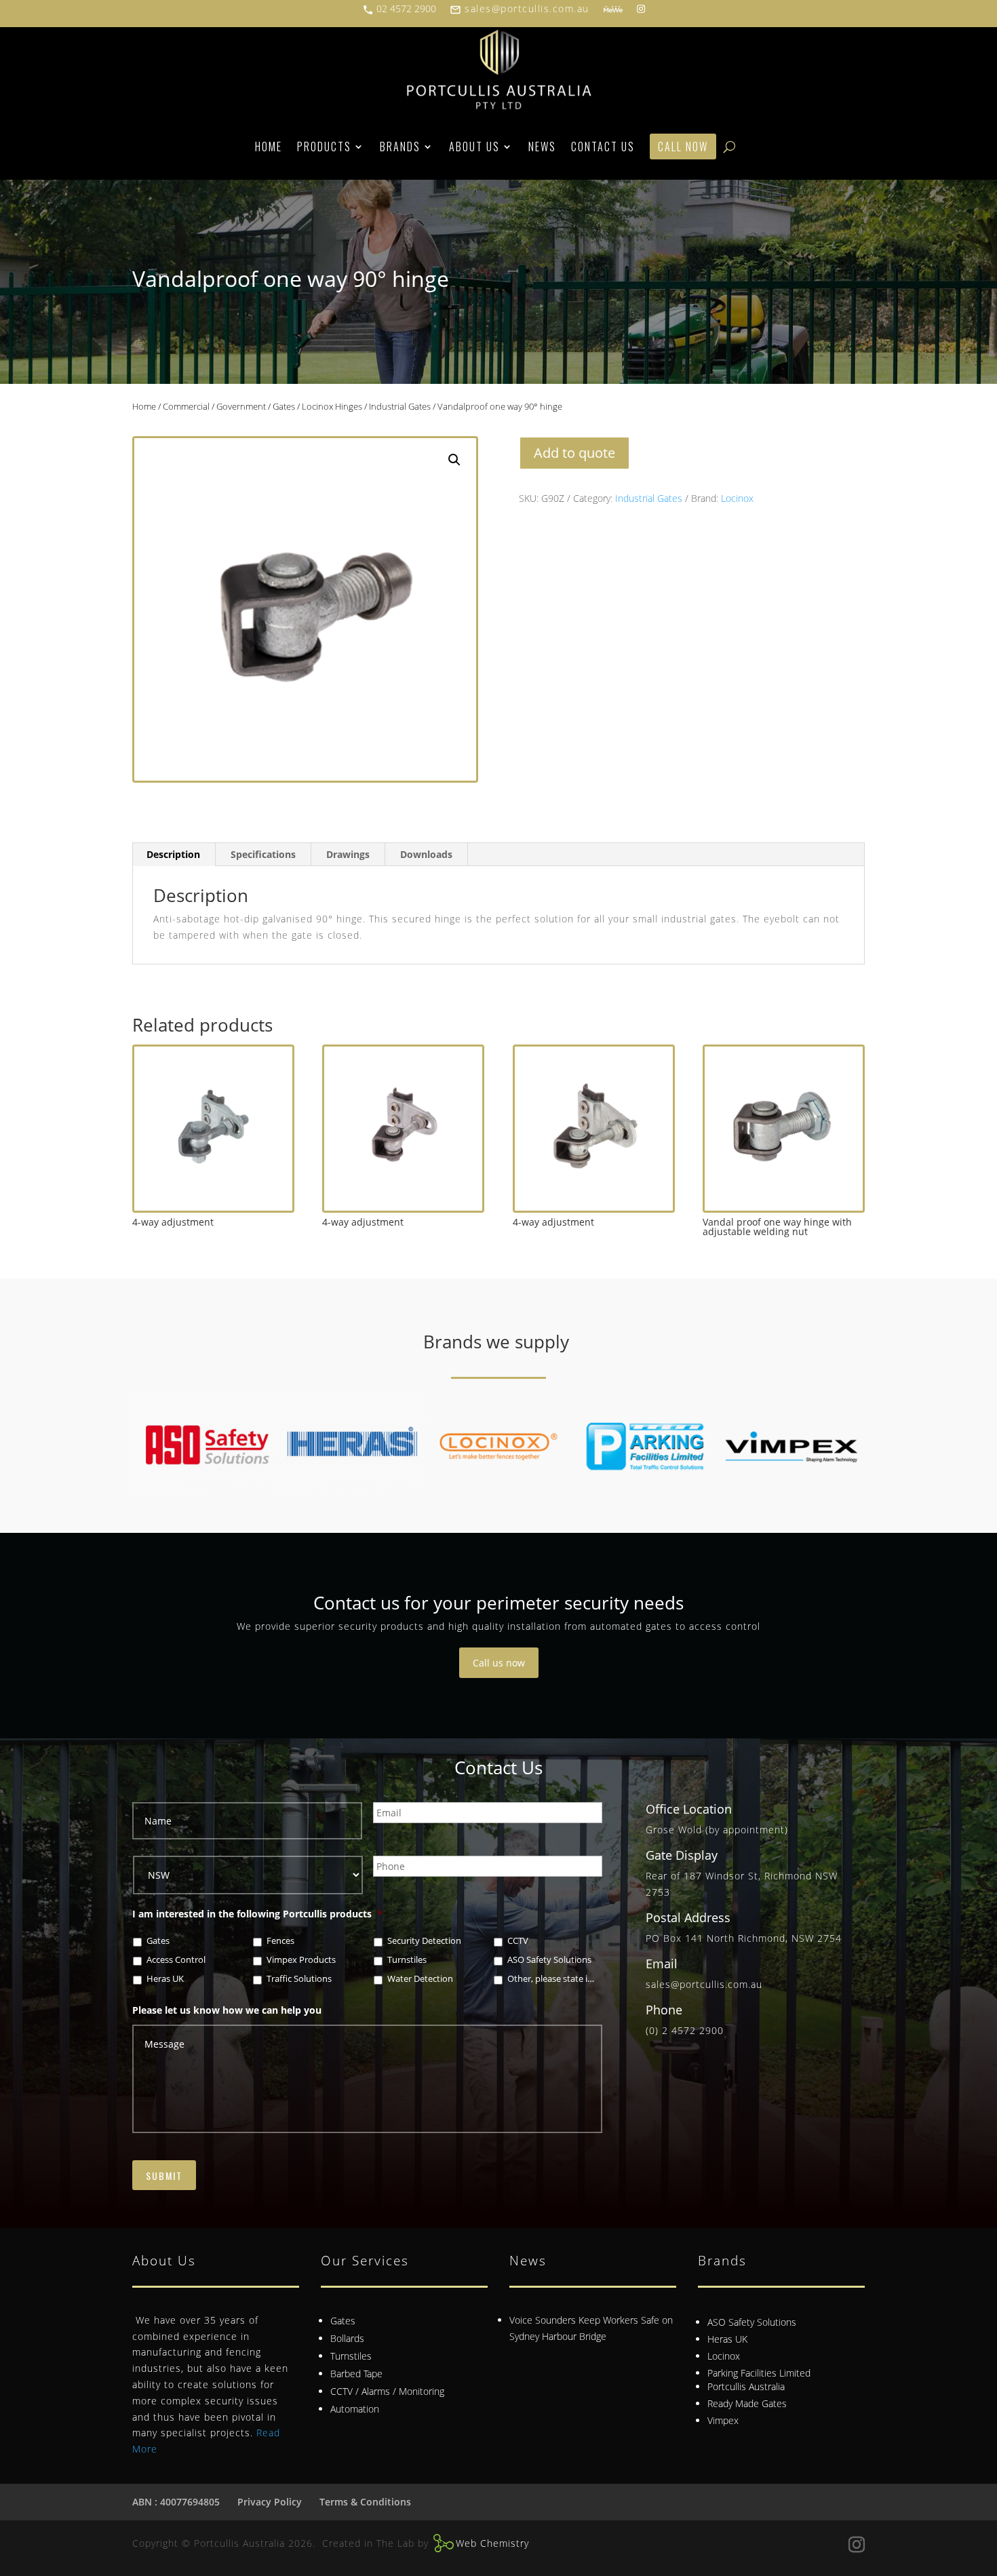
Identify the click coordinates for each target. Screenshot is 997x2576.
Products (324, 147)
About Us (474, 147)
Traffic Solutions (299, 1979)
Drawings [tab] (348, 854)
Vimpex (723, 2420)
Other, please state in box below (552, 1979)
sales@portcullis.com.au (520, 8)
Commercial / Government (214, 406)
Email (662, 1964)
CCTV (518, 1941)
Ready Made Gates (747, 2403)
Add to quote (574, 453)
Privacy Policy (270, 2502)
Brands (400, 147)
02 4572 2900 (399, 8)
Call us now (499, 1663)
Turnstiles (407, 1960)
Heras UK (165, 1979)
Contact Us (603, 147)
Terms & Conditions (365, 2502)
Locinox (737, 498)
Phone (664, 2010)
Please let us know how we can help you (227, 2010)
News (542, 147)
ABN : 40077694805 (176, 2502)
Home (269, 147)
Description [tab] (173, 854)
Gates (284, 406)
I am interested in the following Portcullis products (257, 1914)
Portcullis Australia (746, 2386)
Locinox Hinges (332, 406)
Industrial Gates (400, 406)
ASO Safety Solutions (549, 1960)
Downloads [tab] (426, 854)
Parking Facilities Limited (759, 2373)
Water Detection (420, 1979)
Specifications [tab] (263, 854)
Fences (280, 1941)
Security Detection (424, 1941)
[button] (454, 460)
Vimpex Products (301, 1960)
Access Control (176, 1960)
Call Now (683, 147)
